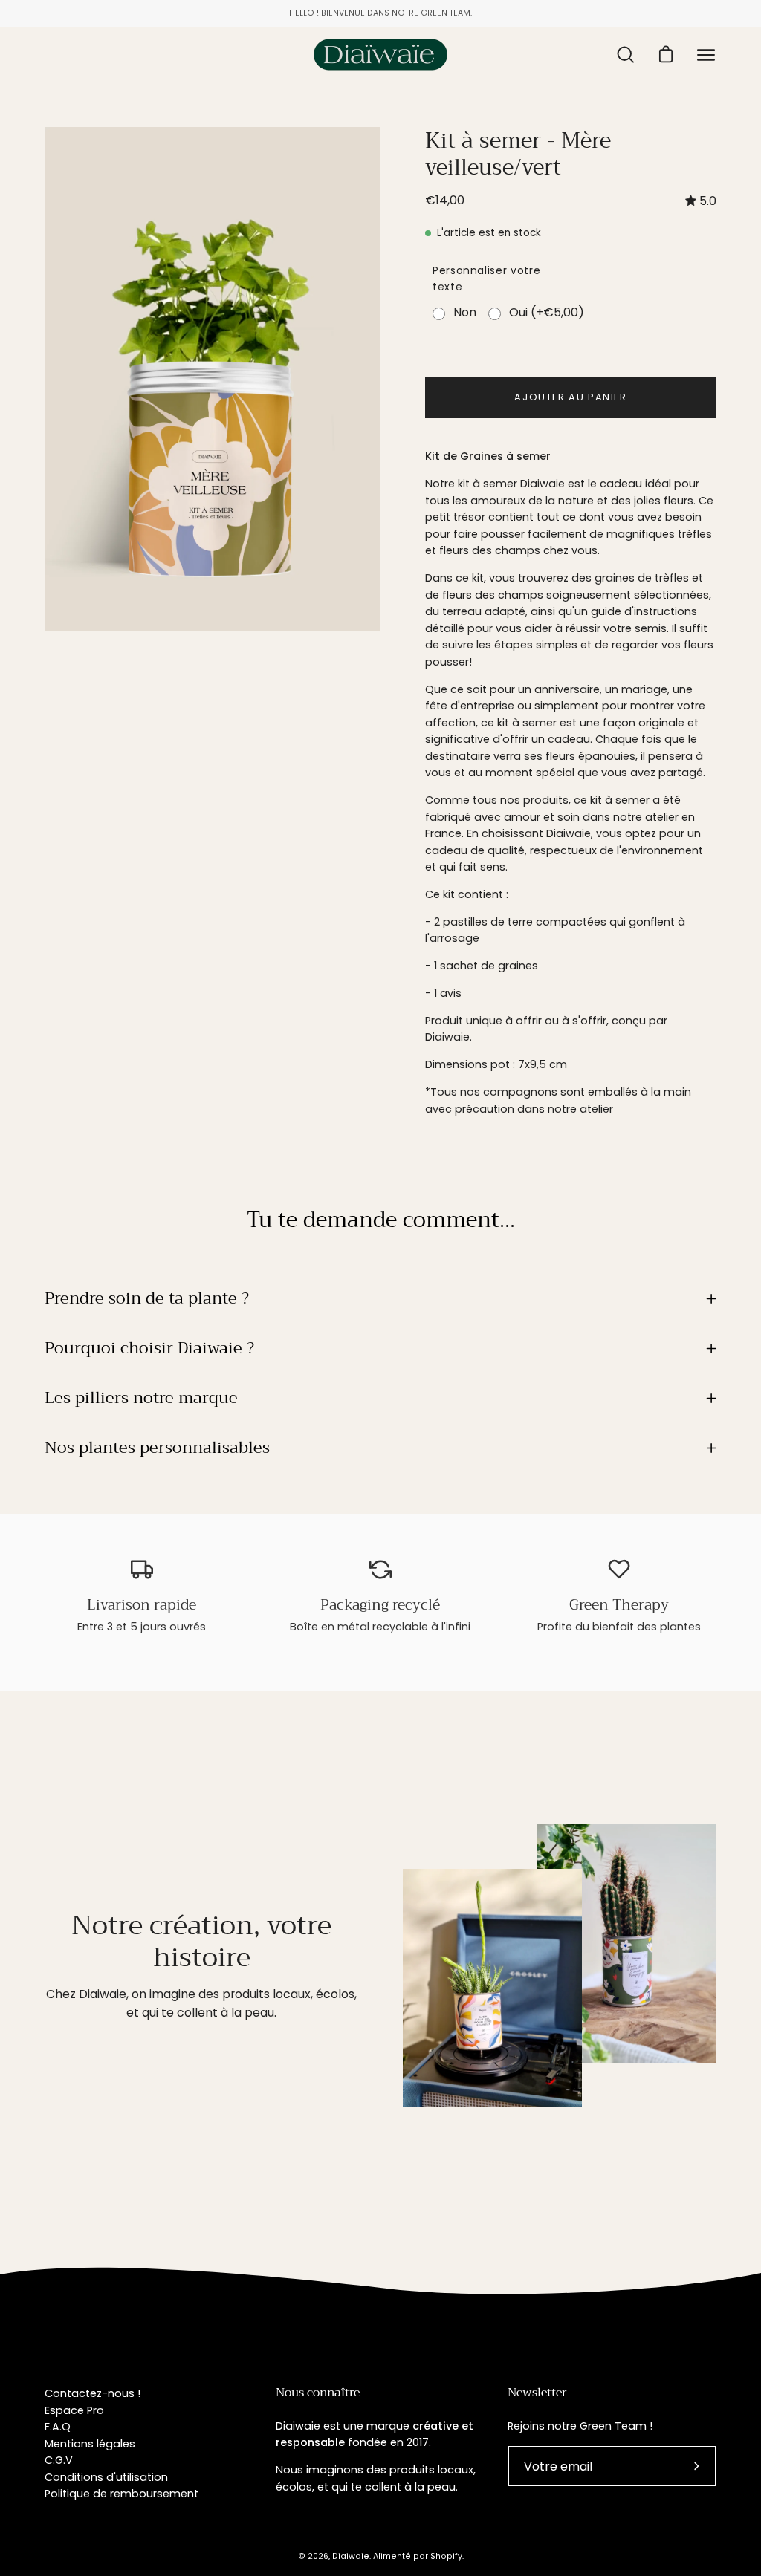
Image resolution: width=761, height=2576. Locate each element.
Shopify (446, 2556)
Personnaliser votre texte (486, 279)
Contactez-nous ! (93, 2393)
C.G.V (59, 2460)
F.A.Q (58, 2427)
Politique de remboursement (122, 2494)
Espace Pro (74, 2410)
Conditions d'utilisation (106, 2477)
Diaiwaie (351, 2556)
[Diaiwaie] (380, 55)
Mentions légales (90, 2444)
